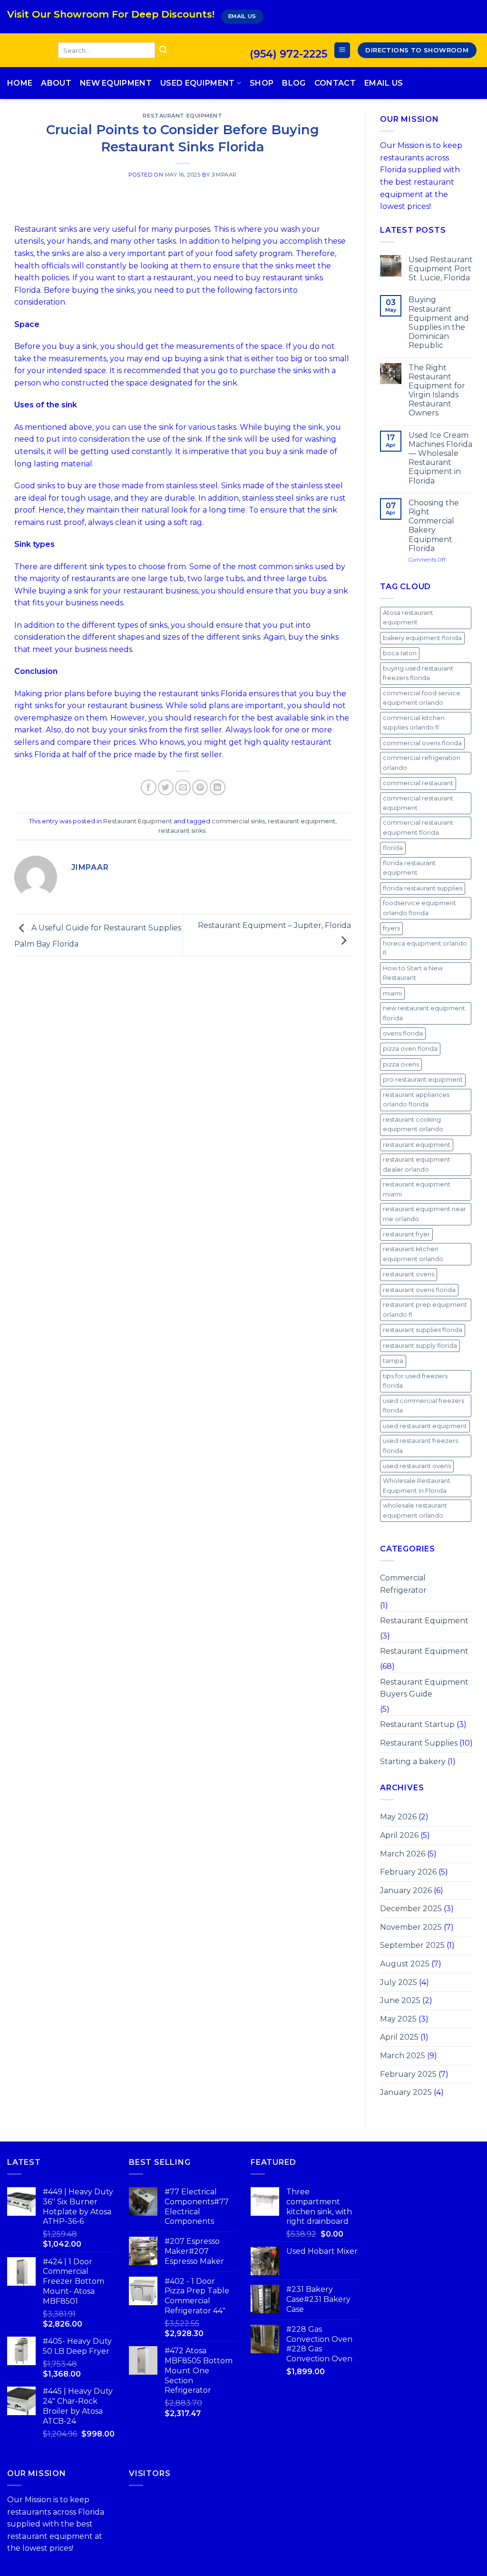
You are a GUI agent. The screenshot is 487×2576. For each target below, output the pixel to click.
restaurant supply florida (420, 1346)
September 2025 (412, 1945)
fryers (391, 928)
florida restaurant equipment (409, 868)
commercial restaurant (418, 783)
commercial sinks (238, 821)
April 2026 (399, 1835)
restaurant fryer (406, 1234)
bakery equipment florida (422, 638)
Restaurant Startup (417, 1724)
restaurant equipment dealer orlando (417, 1164)
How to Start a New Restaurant (413, 973)
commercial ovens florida (422, 743)
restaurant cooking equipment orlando (413, 1124)
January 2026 (406, 1890)
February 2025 (408, 2074)
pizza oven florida (410, 1049)
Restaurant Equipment (182, 116)
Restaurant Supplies (419, 1743)
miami (392, 993)
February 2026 (408, 1872)
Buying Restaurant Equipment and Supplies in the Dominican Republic (439, 322)
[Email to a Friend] (183, 787)
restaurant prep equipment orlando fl (425, 1309)
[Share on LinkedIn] (218, 787)
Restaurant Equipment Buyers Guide (424, 1688)
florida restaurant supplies (423, 888)
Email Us (384, 83)
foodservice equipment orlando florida (419, 908)
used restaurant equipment (425, 1426)
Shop (262, 83)
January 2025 (406, 2092)
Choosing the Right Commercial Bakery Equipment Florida (434, 526)
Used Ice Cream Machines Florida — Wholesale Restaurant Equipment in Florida (440, 458)
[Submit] (163, 50)
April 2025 (399, 2037)
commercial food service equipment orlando (422, 698)
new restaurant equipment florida (424, 1013)
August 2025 (405, 1964)
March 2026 (403, 1854)
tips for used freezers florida (415, 1381)
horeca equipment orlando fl (425, 948)
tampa (393, 1361)
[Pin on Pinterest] (200, 787)
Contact (335, 83)
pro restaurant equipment (423, 1080)
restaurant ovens (409, 1274)
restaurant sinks (182, 831)
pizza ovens (401, 1064)
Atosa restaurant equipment (408, 617)
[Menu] (342, 50)
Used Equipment (197, 83)
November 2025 (411, 1927)
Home (20, 83)
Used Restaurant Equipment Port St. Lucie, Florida (441, 269)
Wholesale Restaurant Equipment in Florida (417, 1485)
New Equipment (116, 83)
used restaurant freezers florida (420, 1446)
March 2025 (403, 2056)
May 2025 (398, 2019)
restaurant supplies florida (423, 1330)
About (56, 83)
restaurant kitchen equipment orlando (413, 1254)
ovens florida (403, 1033)
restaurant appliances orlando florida (416, 1100)
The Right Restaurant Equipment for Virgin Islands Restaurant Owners (437, 390)
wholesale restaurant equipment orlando (415, 1510)
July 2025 (399, 1982)
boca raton (400, 653)
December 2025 (411, 1909)
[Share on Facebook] (149, 787)
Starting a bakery (413, 1762)
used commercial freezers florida (424, 1406)
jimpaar (224, 175)
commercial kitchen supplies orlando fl (414, 723)
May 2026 (398, 1817)
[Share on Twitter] (166, 787)
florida (393, 848)
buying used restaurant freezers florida (418, 673)
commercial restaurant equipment (418, 803)
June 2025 (400, 2000)
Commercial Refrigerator (403, 1584)
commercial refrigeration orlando (422, 763)
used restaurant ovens (417, 1466)
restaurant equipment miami (417, 1189)
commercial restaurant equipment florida (418, 827)
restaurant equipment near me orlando (424, 1214)
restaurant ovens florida (419, 1290)
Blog (294, 83)
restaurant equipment (302, 821)
